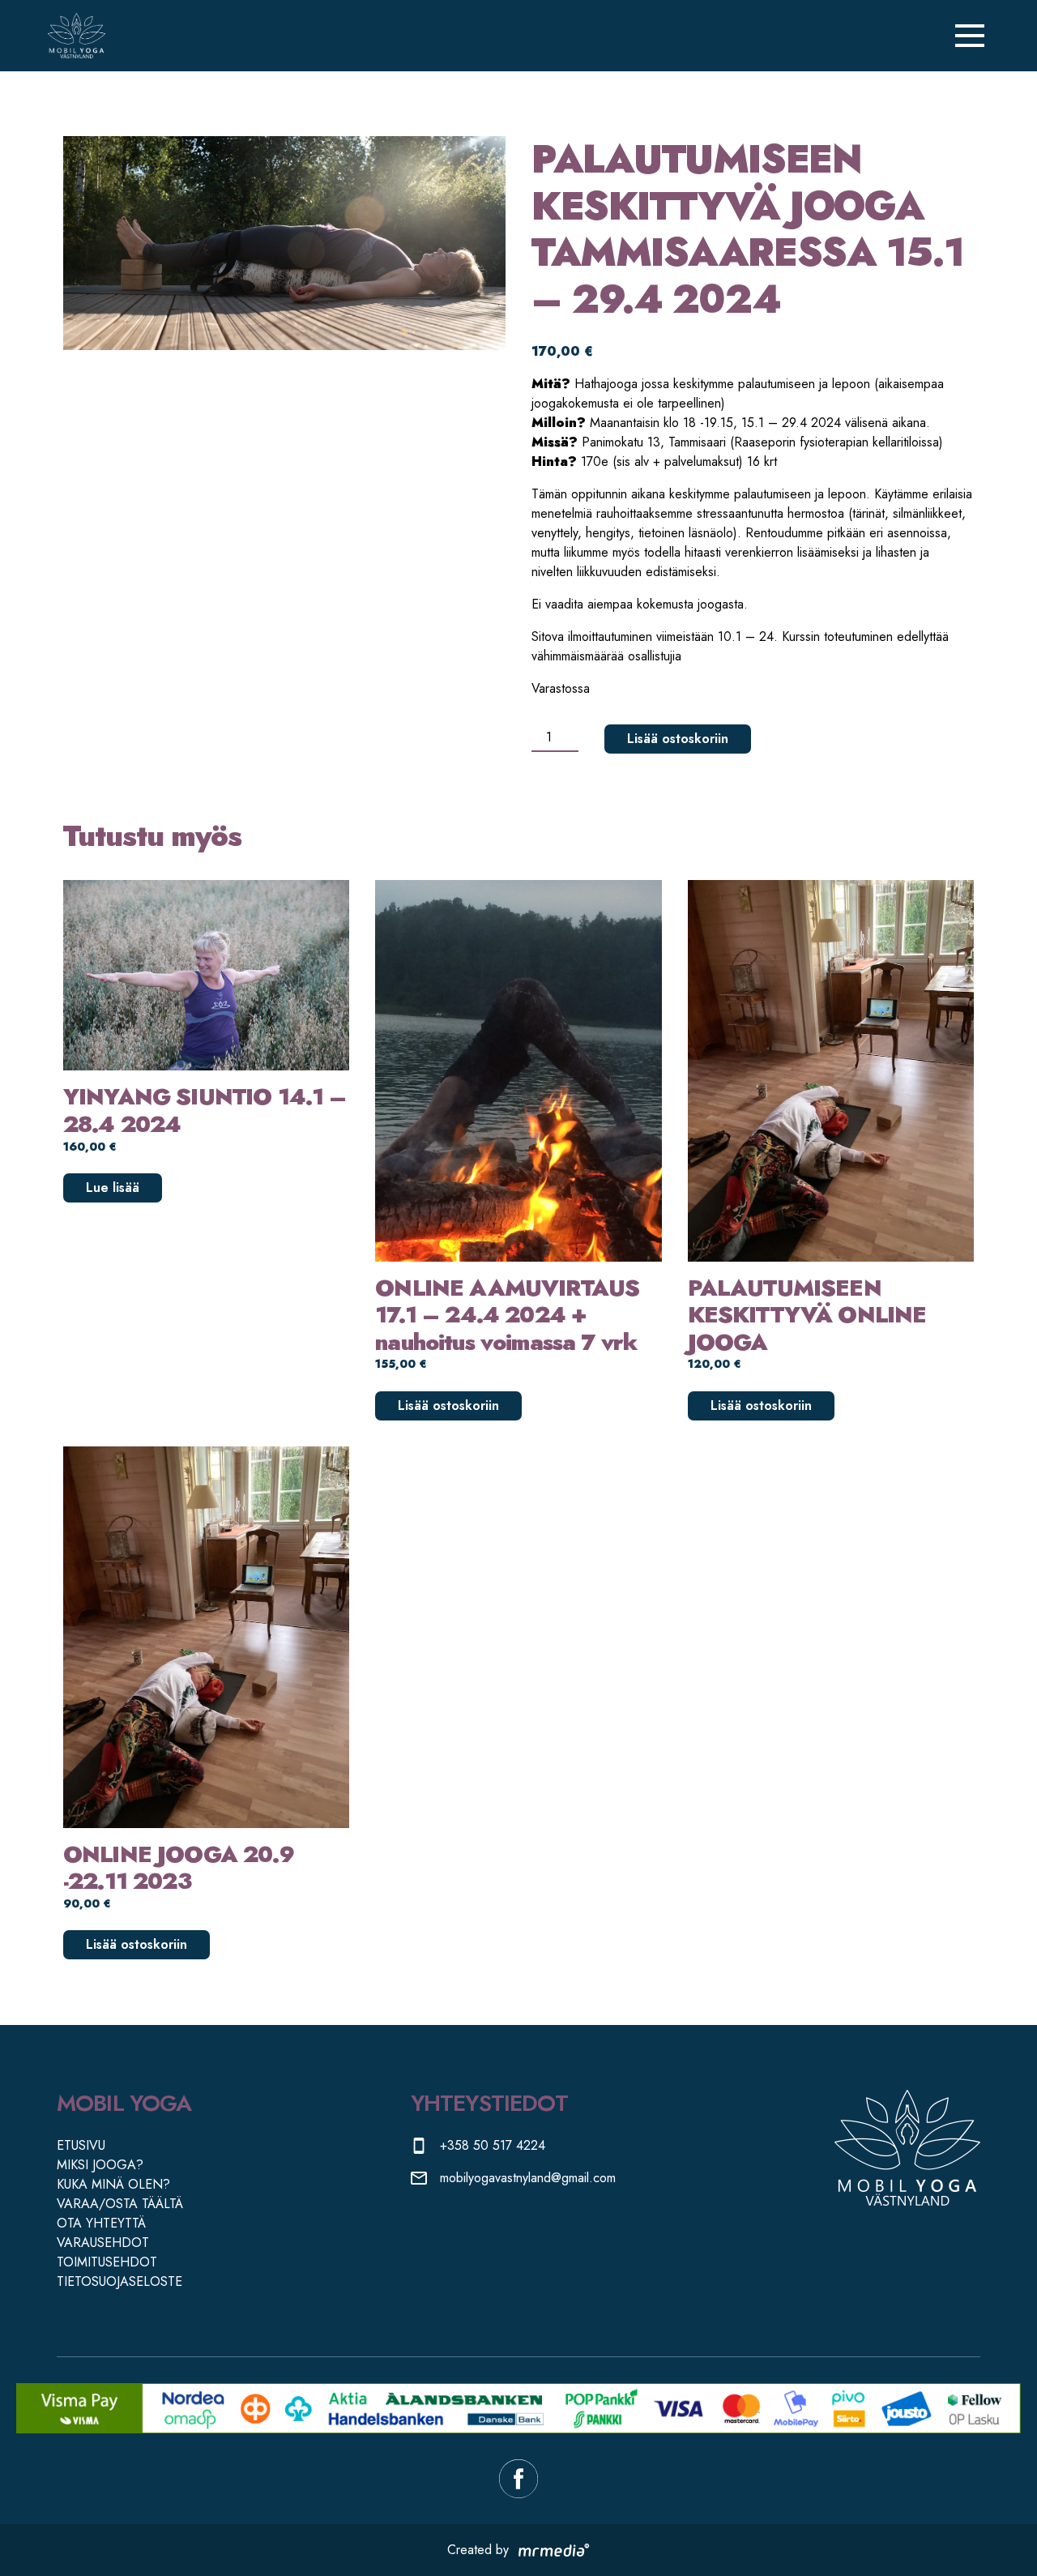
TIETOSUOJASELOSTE (119, 2281)
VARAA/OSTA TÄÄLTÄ (120, 2204)
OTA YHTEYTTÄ (101, 2223)
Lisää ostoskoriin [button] (448, 1405)
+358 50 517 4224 (493, 2145)
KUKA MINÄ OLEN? (113, 2184)
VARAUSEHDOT (103, 2243)
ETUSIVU (81, 2145)
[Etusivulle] (76, 36)
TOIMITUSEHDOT (107, 2262)
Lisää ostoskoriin (678, 739)
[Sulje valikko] (970, 36)
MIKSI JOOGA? (100, 2165)
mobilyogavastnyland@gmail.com (528, 2178)
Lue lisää (113, 1188)
